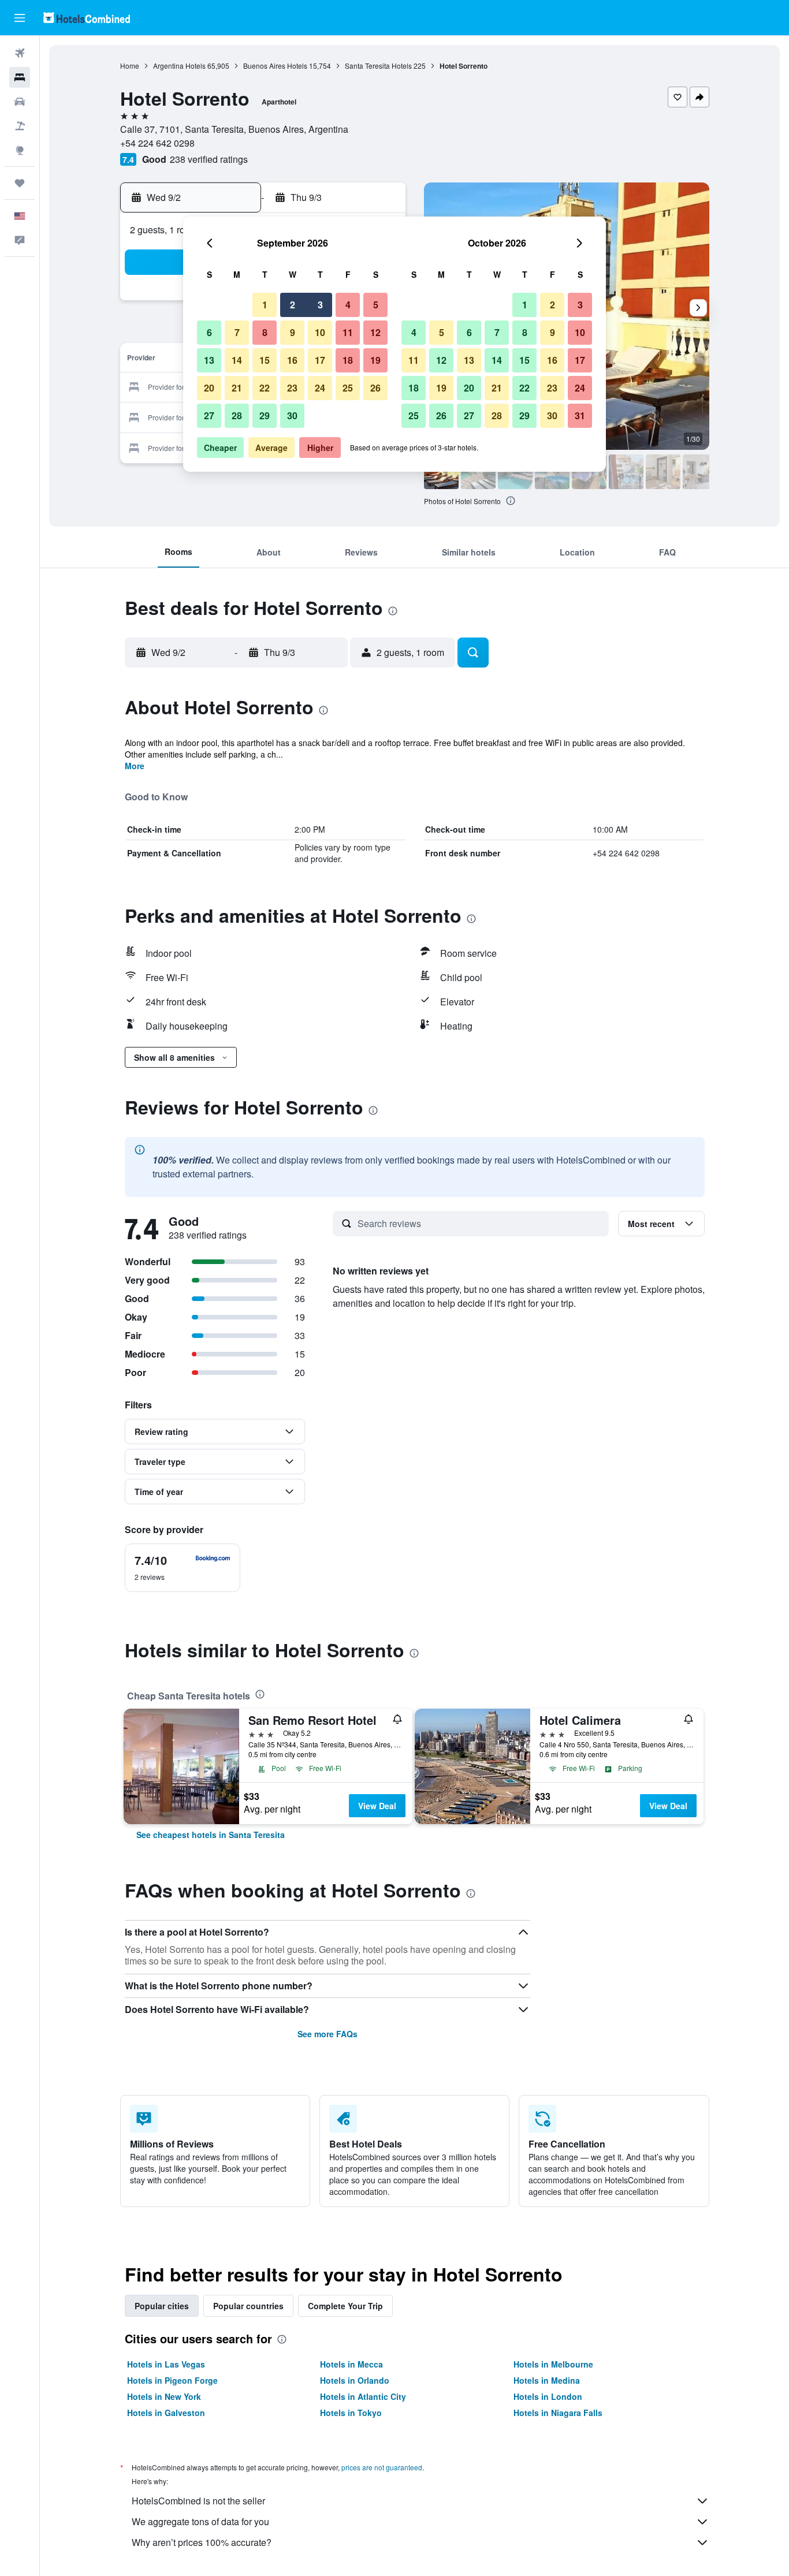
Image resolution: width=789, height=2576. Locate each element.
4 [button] (348, 305)
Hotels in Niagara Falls (558, 2413)
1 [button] (265, 305)
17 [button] (320, 360)
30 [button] (292, 415)
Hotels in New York (164, 2396)
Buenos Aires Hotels (275, 66)
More (135, 766)
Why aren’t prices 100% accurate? (202, 2542)
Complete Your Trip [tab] (345, 2306)
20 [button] (209, 388)
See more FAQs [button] (327, 2034)
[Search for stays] (20, 77)
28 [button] (237, 415)
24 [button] (320, 388)
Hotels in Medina (547, 2380)
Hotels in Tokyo (351, 2413)
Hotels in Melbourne (553, 2364)
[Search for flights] (20, 53)
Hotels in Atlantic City (363, 2396)
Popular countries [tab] (248, 2306)
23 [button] (292, 388)
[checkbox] (183, 1568)
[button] (20, 18)
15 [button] (265, 360)
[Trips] (20, 183)
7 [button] (237, 332)
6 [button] (209, 332)
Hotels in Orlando (355, 2380)
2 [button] (293, 305)
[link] (211, 1835)
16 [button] (292, 360)
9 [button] (293, 332)
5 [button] (376, 305)
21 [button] (237, 388)
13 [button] (209, 360)
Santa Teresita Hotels (378, 66)
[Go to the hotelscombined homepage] (87, 18)
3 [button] (320, 305)
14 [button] (237, 360)
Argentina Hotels (179, 66)
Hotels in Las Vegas (166, 2364)
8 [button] (265, 332)
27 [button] (209, 415)
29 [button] (265, 415)
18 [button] (348, 360)
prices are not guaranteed (382, 2467)
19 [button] (375, 360)
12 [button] (375, 332)
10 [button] (320, 332)
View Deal (377, 1806)
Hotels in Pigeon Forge (172, 2380)
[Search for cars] (20, 102)
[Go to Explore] (20, 150)
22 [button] (265, 388)
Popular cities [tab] (162, 2306)
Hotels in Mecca (351, 2364)
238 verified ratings (209, 159)
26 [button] (375, 388)
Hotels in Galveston (166, 2413)
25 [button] (348, 388)
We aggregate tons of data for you (200, 2521)
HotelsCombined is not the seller (198, 2501)
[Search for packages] (20, 126)
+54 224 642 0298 (157, 143)
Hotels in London (548, 2396)
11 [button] (348, 332)
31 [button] (580, 415)
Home (130, 66)
